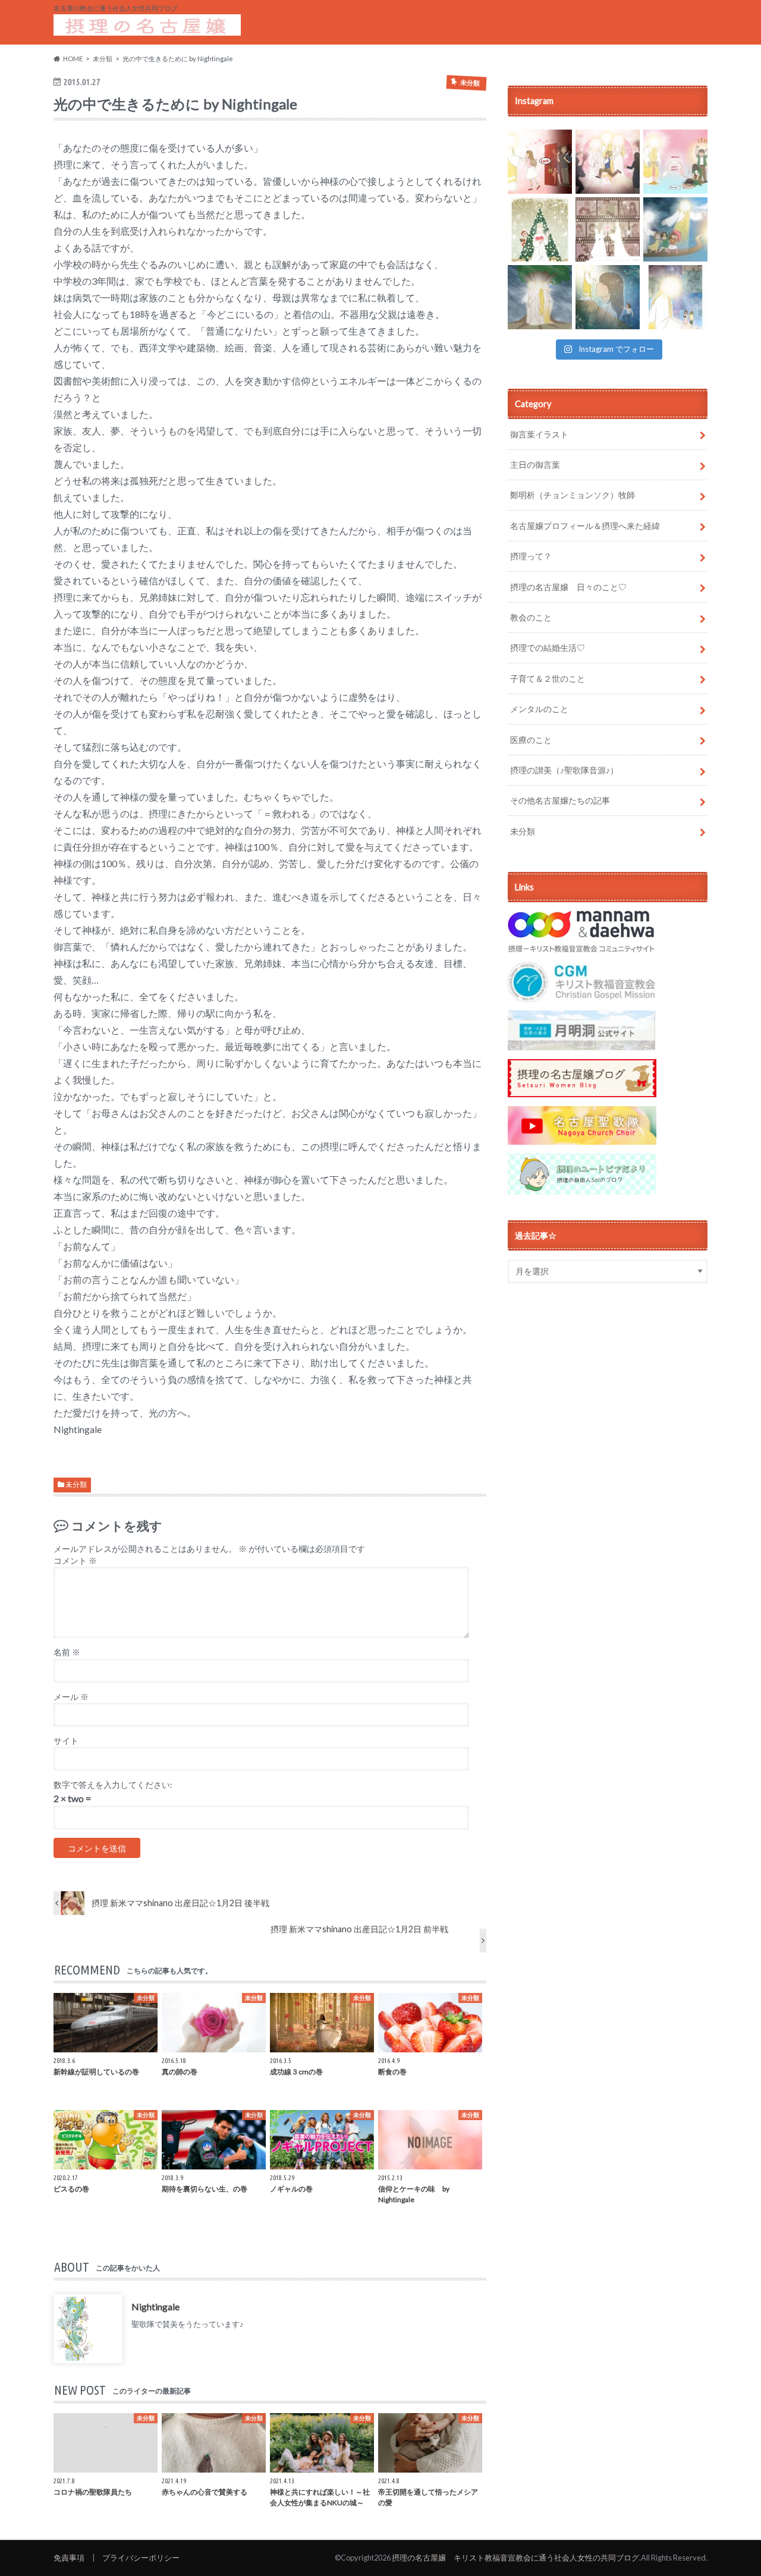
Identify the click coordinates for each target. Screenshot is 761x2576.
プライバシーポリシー (141, 2558)
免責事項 (69, 2558)
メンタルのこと (539, 709)
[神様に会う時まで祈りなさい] (608, 297)
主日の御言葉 (535, 465)
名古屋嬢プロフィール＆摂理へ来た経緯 (585, 526)
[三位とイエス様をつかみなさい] (540, 297)
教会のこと (531, 617)
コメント (75, 1561)
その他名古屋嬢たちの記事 (560, 800)
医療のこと (531, 740)
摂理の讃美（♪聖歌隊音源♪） (564, 770)
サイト (66, 1741)
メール (71, 1697)
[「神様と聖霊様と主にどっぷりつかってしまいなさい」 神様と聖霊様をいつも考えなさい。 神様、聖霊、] (608, 162)
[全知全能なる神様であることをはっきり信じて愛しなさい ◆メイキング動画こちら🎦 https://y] (675, 297)
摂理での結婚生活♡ (548, 648)
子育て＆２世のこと (548, 678)
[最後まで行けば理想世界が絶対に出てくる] (675, 229)
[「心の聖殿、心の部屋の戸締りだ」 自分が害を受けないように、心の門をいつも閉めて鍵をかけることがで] (540, 162)
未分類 (76, 1484)
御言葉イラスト (539, 434)
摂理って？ (531, 556)
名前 (67, 1652)
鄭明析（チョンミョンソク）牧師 (573, 495)
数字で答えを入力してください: (113, 1785)
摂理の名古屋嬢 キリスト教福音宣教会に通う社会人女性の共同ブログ (515, 2558)
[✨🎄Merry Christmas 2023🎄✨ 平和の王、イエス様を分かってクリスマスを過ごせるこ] (540, 229)
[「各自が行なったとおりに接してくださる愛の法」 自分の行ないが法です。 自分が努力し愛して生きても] (608, 229)
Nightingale (155, 2306)
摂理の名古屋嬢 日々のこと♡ (568, 587)
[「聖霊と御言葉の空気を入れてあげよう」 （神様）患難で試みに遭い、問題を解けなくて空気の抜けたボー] (675, 162)
